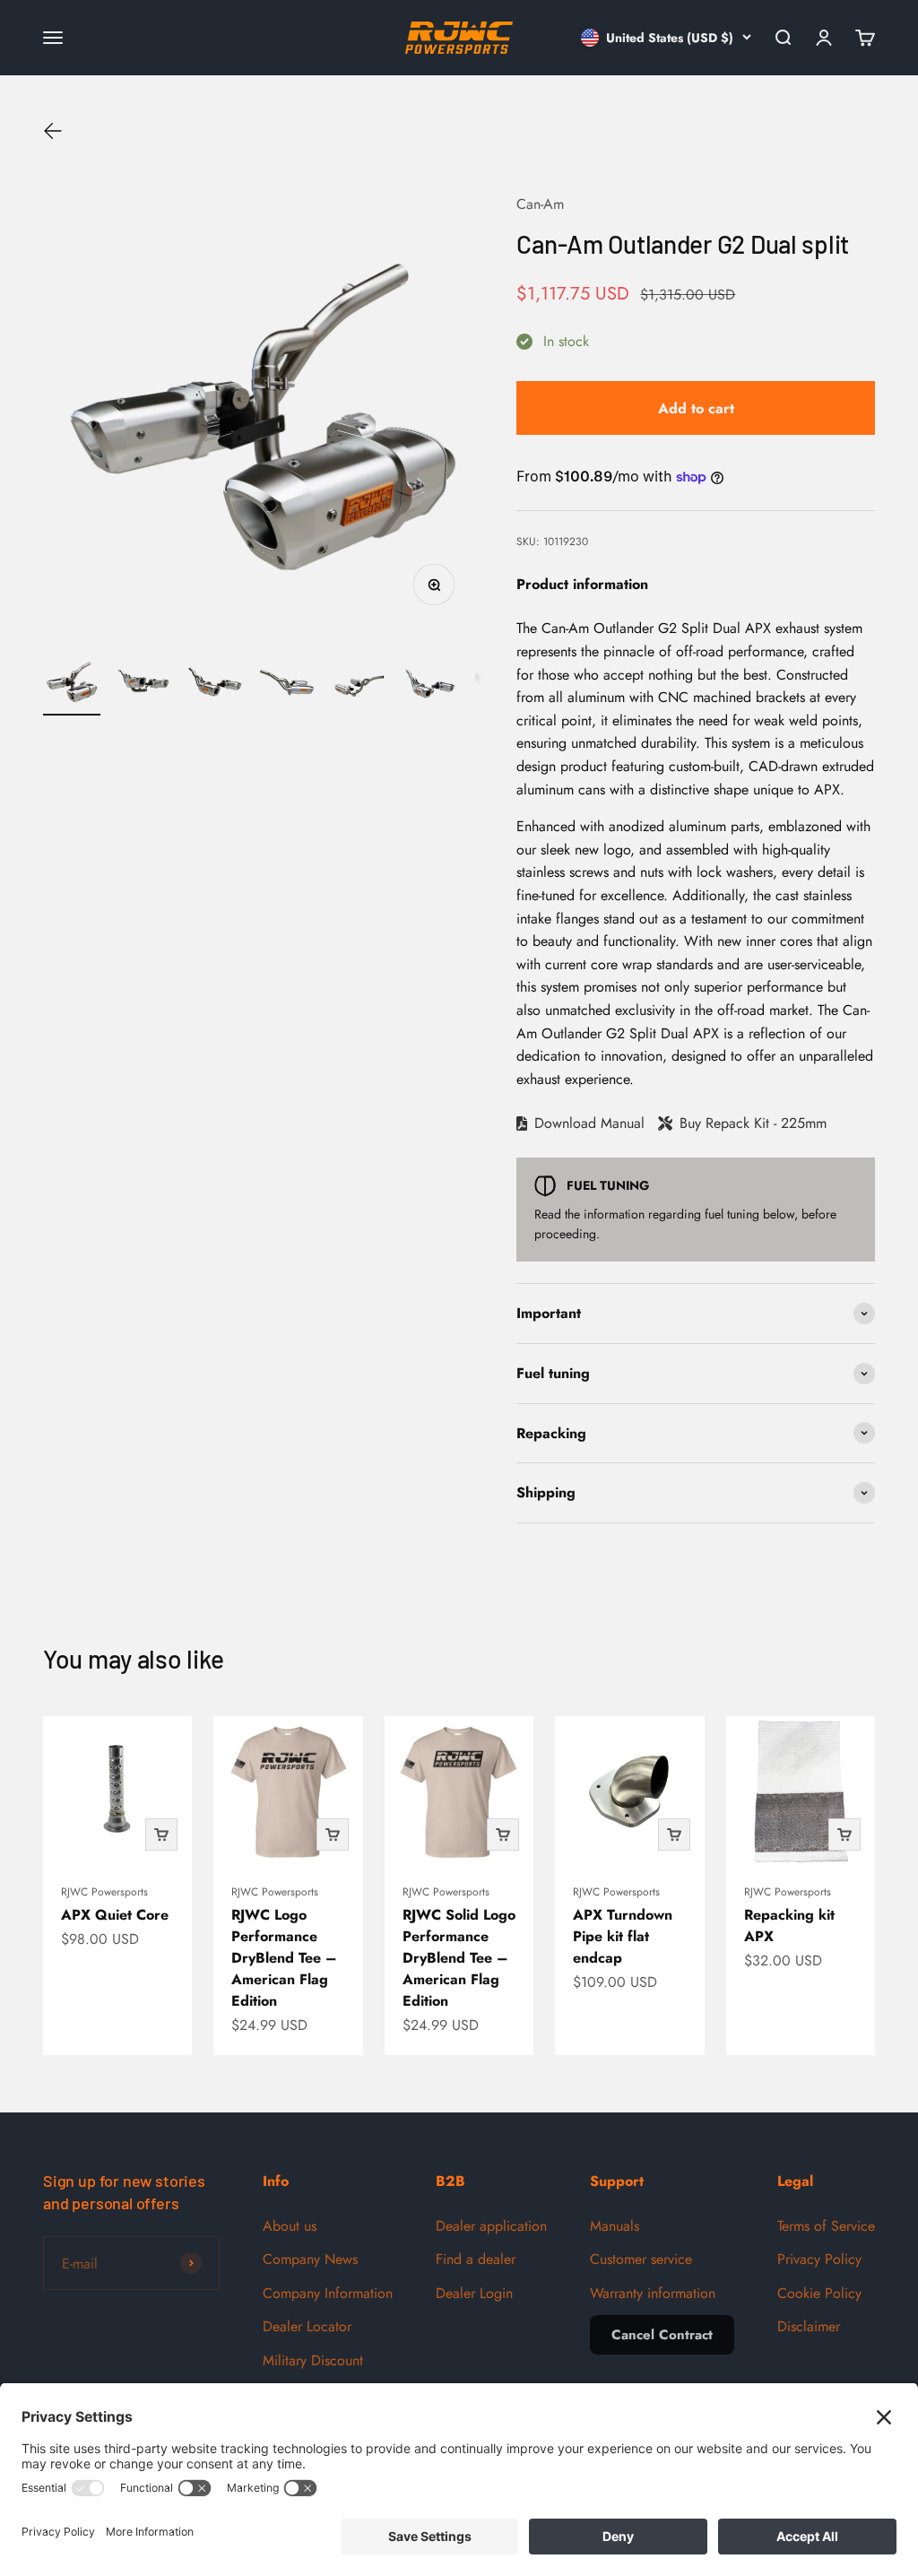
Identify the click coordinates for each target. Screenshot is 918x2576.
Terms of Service (826, 2226)
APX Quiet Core (115, 1915)
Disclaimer (809, 2326)
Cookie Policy (819, 2293)
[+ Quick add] (161, 1834)
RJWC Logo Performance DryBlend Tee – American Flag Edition (284, 1958)
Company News (310, 2259)
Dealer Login (474, 2293)
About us (290, 2226)
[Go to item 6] (430, 684)
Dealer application (491, 2226)
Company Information (328, 2293)
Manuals (615, 2226)
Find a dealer (476, 2259)
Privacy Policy (819, 2259)
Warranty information (653, 2293)
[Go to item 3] (215, 684)
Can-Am (540, 204)
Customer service (641, 2259)
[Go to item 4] (287, 684)
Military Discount (313, 2360)
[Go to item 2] (143, 684)
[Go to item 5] (359, 684)
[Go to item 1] (72, 684)
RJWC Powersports (104, 1892)
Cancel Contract (662, 2335)
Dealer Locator (307, 2326)
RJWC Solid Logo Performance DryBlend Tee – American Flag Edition (459, 1958)
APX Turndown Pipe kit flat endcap (623, 1936)
